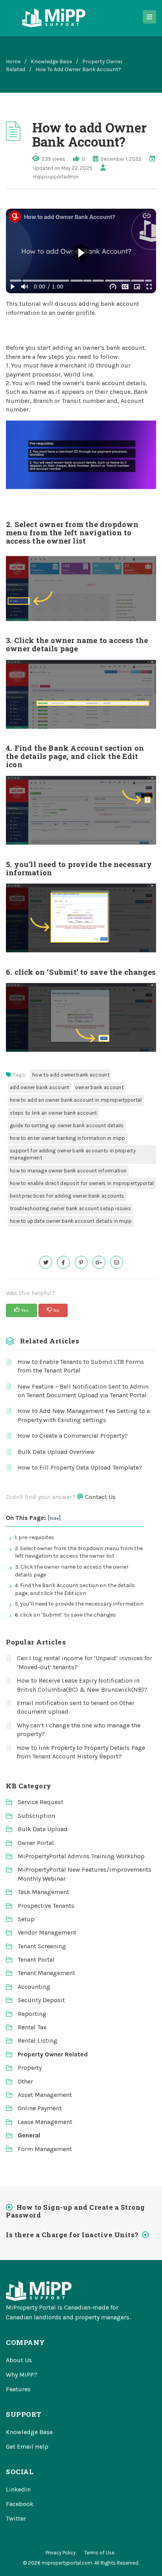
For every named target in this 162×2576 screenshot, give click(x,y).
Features (18, 2389)
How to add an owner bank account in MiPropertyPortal (76, 1100)
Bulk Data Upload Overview (56, 1452)
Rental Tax (32, 2027)
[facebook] (64, 1262)
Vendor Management (47, 1932)
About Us (19, 2360)
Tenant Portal (36, 1960)
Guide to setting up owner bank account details (67, 1125)
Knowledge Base (51, 62)
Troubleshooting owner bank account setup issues (70, 1208)
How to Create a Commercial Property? (73, 1436)
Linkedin (18, 2489)
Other (25, 2081)
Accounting (34, 1987)
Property (30, 2068)
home (13, 62)
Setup (26, 1919)
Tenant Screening (42, 1946)
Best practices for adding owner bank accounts (67, 1196)
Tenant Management (46, 1973)
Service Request (40, 1802)
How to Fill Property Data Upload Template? (80, 1467)
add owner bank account (40, 1087)
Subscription (36, 1816)
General (29, 2135)
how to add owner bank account (71, 1075)
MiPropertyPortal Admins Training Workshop (81, 1856)
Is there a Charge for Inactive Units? (72, 2235)
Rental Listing (38, 2040)
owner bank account (99, 1087)
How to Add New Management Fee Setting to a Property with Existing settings (84, 1415)
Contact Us (100, 1497)
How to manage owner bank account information (68, 1171)
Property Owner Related (53, 2054)
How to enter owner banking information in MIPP (68, 1138)
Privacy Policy (61, 2553)
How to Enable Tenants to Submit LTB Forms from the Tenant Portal (81, 1366)
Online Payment (40, 2108)
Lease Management (45, 2122)
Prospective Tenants (46, 1906)
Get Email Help (27, 2446)
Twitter (16, 2518)
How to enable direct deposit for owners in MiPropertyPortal (82, 1183)
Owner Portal (36, 1843)
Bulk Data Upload (43, 1829)
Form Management (45, 2149)
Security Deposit (41, 2000)
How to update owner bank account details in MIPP (71, 1221)
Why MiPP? (22, 2375)
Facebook (20, 2504)
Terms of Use (99, 2553)
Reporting (32, 2014)
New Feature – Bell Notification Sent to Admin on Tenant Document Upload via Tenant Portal (83, 1391)
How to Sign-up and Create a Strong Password (75, 2211)
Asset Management (45, 2095)
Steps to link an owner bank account (53, 1113)
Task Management (43, 1892)
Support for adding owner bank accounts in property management (73, 1154)
